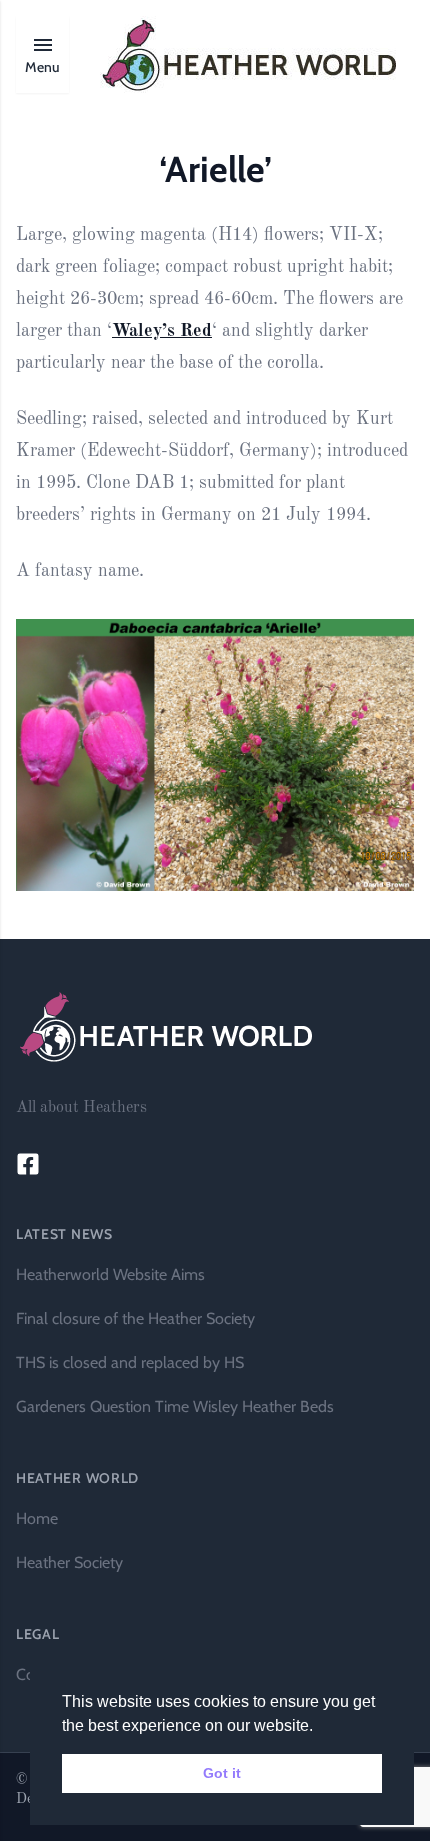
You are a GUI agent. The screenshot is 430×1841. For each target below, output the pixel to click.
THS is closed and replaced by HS (130, 1362)
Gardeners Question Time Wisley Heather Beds (175, 1406)
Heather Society (69, 1562)
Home (37, 1518)
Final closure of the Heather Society (135, 1318)
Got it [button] (222, 1773)
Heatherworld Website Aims (110, 1274)
